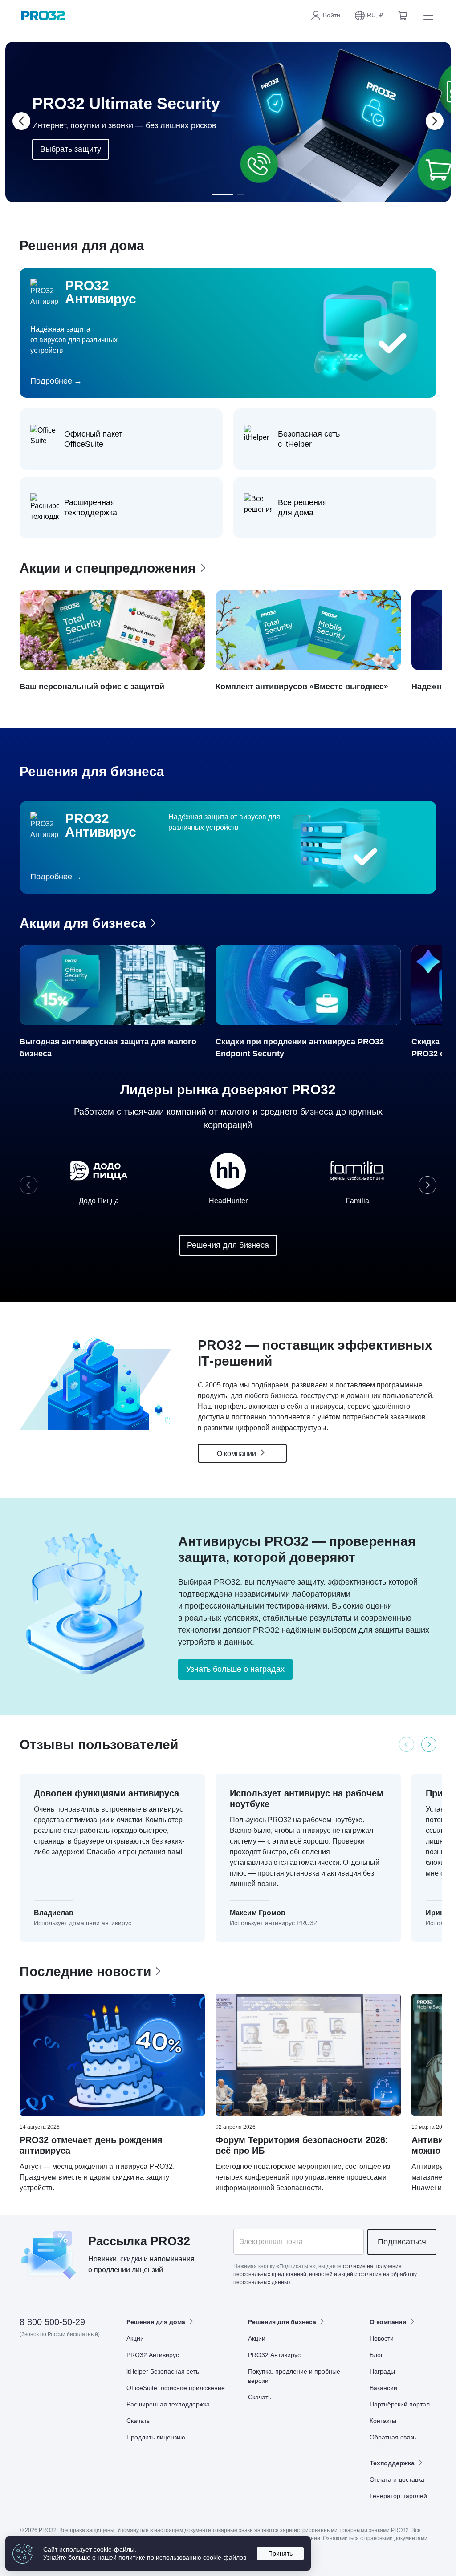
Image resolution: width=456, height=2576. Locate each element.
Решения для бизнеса (228, 1245)
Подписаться (402, 2242)
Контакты (383, 2421)
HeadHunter (228, 1201)
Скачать (138, 2421)
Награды (382, 2371)
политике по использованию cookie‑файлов (182, 2557)
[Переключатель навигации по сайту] (427, 16)
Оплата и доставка (397, 2479)
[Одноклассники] (71, 2360)
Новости (382, 2338)
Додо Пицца (99, 1201)
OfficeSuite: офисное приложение (176, 2388)
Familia (357, 1201)
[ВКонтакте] (49, 2360)
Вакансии (383, 2388)
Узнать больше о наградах (235, 1669)
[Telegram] (92, 2360)
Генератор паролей (398, 2496)
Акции (135, 2338)
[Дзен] (27, 2360)
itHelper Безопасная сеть (163, 2371)
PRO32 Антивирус (153, 2355)
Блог (376, 2355)
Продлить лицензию (156, 2437)
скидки (131, 2259)
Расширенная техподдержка (168, 2404)
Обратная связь (393, 2437)
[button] (369, 16)
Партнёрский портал (400, 2404)
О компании (237, 1454)
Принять (280, 2553)
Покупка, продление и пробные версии (294, 2376)
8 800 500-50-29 (52, 2322)
